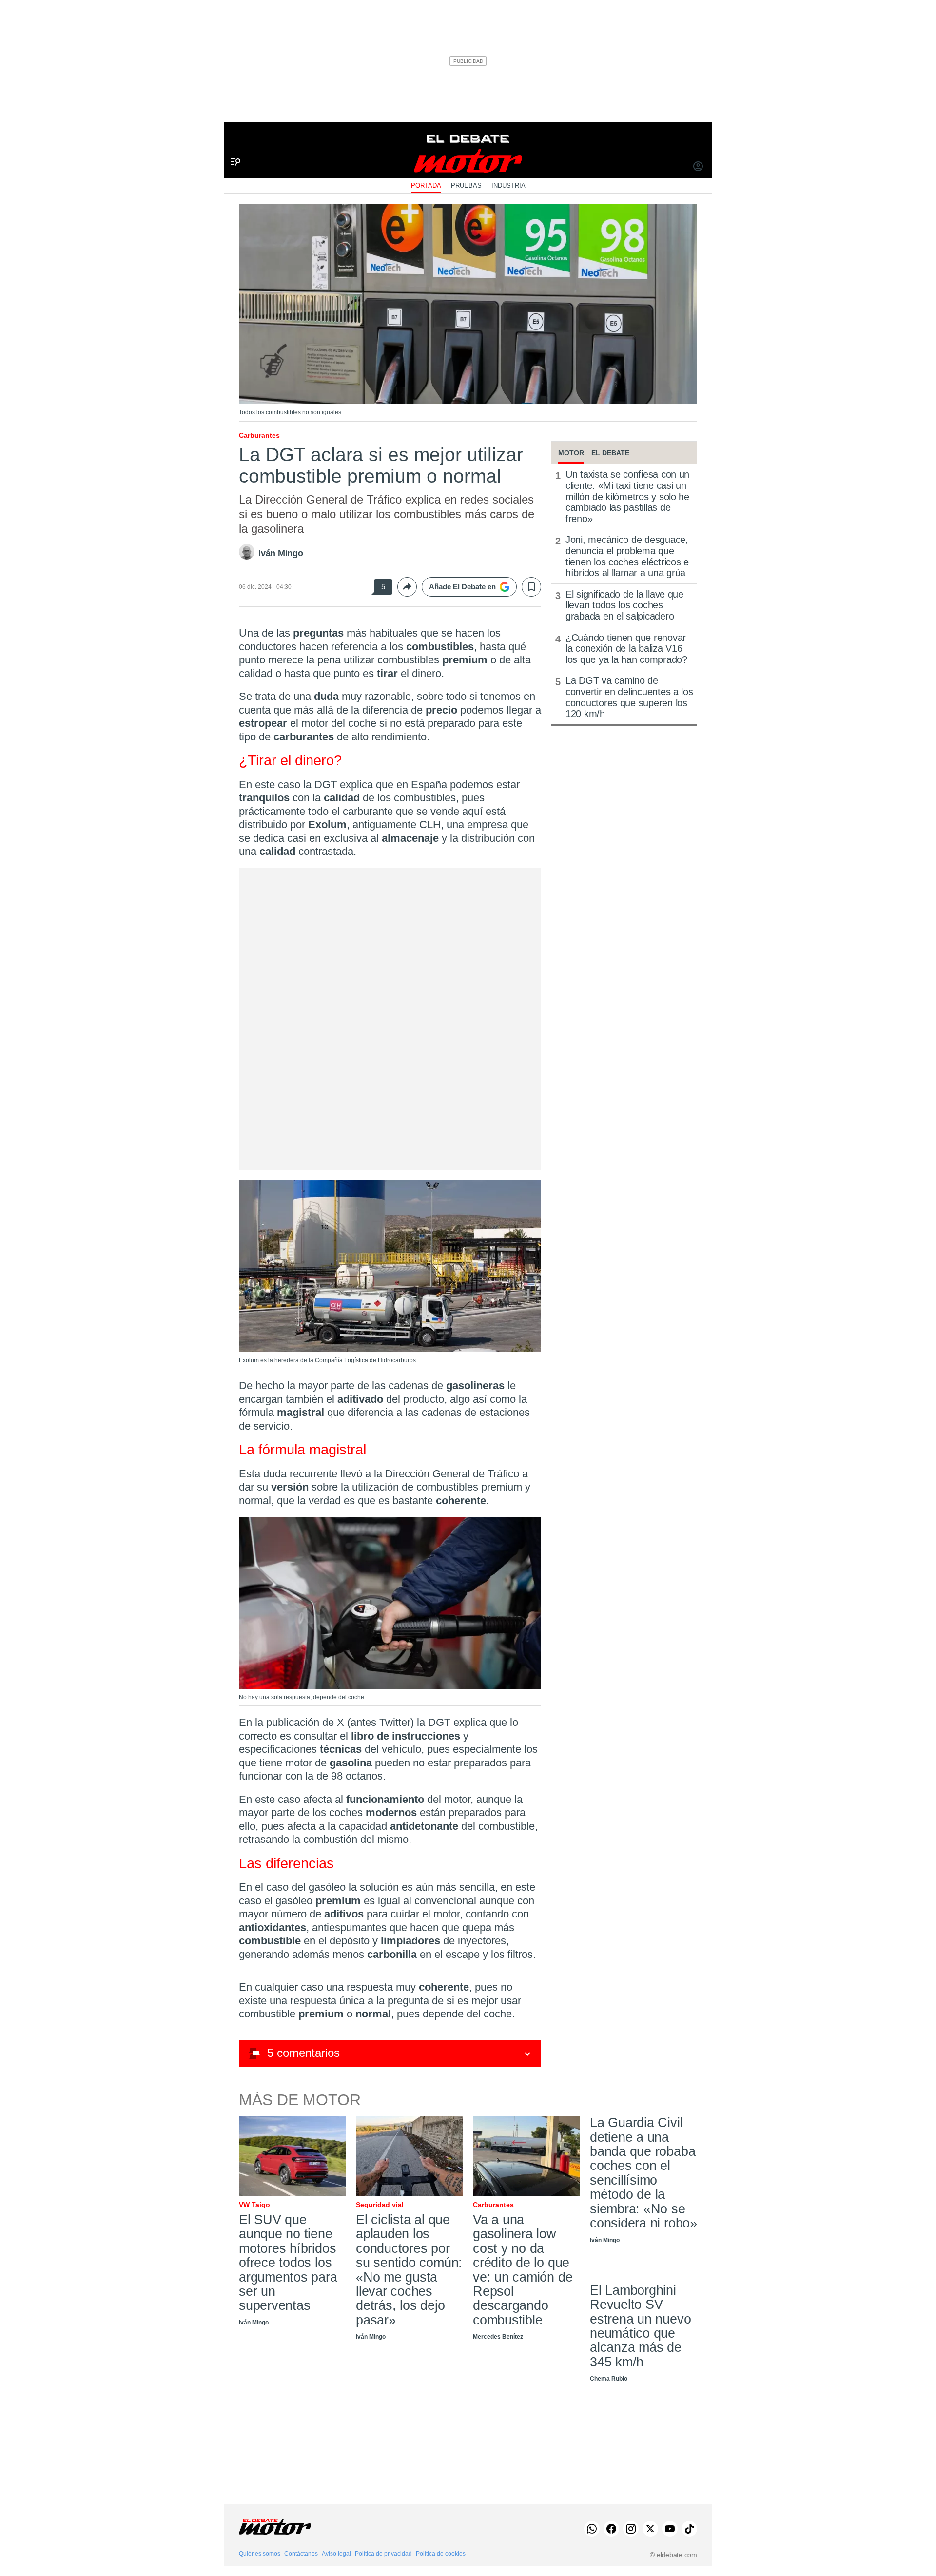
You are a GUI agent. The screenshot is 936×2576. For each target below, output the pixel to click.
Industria (508, 185)
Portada (426, 185)
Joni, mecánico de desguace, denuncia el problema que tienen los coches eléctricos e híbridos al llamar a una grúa (627, 556)
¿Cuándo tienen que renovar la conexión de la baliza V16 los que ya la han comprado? (626, 649)
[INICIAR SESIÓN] (698, 167)
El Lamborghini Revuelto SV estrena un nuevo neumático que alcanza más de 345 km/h (640, 2326)
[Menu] (232, 146)
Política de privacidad (383, 2554)
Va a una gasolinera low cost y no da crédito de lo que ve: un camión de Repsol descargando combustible (523, 2270)
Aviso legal (336, 2554)
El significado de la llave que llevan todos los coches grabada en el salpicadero (624, 605)
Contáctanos (301, 2554)
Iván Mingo (281, 553)
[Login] (698, 167)
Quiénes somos (260, 2554)
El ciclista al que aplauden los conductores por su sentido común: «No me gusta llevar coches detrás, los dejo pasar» (409, 2270)
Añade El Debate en (462, 587)
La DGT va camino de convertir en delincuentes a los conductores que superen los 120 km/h (629, 697)
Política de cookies (441, 2554)
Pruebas (466, 185)
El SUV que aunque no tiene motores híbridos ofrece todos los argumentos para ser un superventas (288, 2263)
